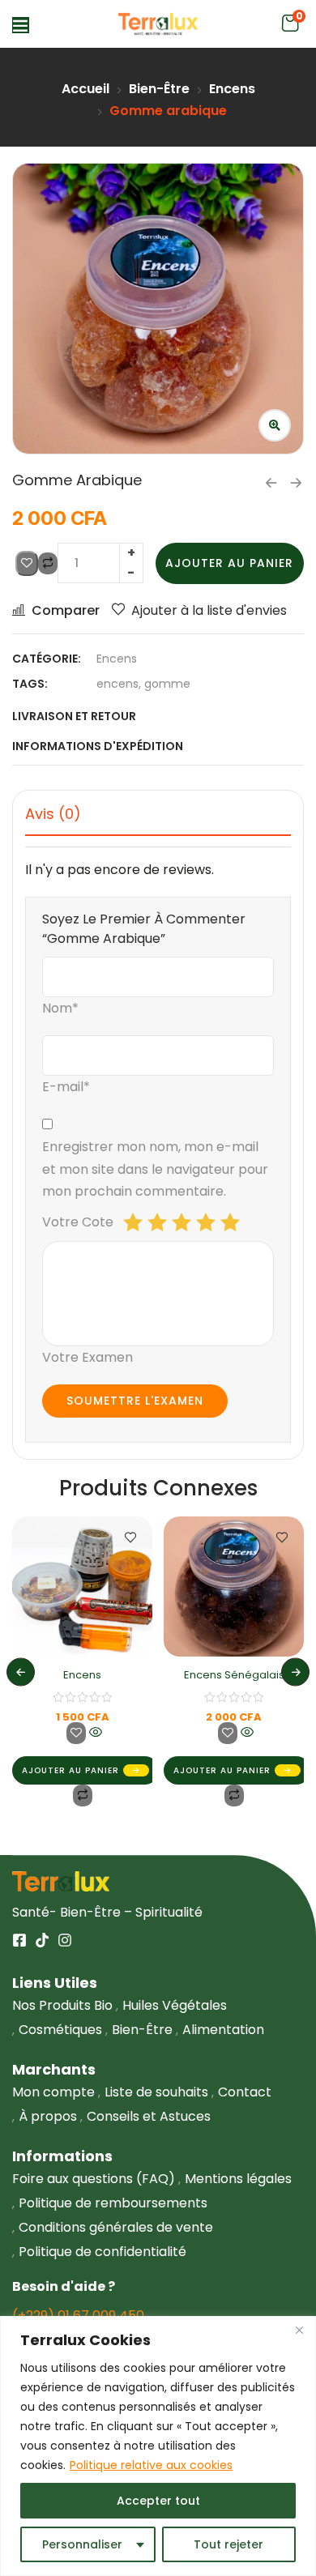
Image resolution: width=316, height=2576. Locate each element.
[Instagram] (65, 1940)
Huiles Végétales (175, 2005)
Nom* (60, 1008)
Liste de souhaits (156, 2092)
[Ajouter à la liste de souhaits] (27, 563)
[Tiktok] (42, 1940)
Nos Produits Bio (62, 2005)
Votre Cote (78, 1222)
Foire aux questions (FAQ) (94, 2179)
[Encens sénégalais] (234, 1587)
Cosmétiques (60, 2030)
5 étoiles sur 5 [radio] (230, 1222)
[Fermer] (299, 2330)
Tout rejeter (228, 2544)
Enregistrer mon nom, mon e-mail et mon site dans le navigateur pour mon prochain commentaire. (155, 1169)
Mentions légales (238, 2179)
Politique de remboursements (113, 2203)
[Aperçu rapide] (94, 1733)
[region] (158, 2446)
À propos (48, 2116)
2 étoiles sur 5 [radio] (157, 1222)
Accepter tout (158, 2501)
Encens (232, 89)
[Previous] (21, 1672)
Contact (245, 2092)
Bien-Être (159, 89)
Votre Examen (88, 1357)
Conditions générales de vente (116, 2227)
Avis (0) (53, 814)
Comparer (66, 610)
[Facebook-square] (19, 1940)
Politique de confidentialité (102, 2252)
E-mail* (66, 1087)
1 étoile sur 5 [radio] (133, 1222)
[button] (290, 24)
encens (117, 684)
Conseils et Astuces (149, 2116)
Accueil (85, 89)
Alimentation (223, 2030)
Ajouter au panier (229, 563)
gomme (167, 684)
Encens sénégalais (234, 1675)
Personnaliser (82, 2544)
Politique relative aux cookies (151, 2465)
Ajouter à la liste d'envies (209, 610)
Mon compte (53, 2092)
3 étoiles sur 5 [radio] (181, 1222)
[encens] (82, 1587)
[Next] (295, 1672)
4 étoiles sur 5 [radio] (206, 1222)
